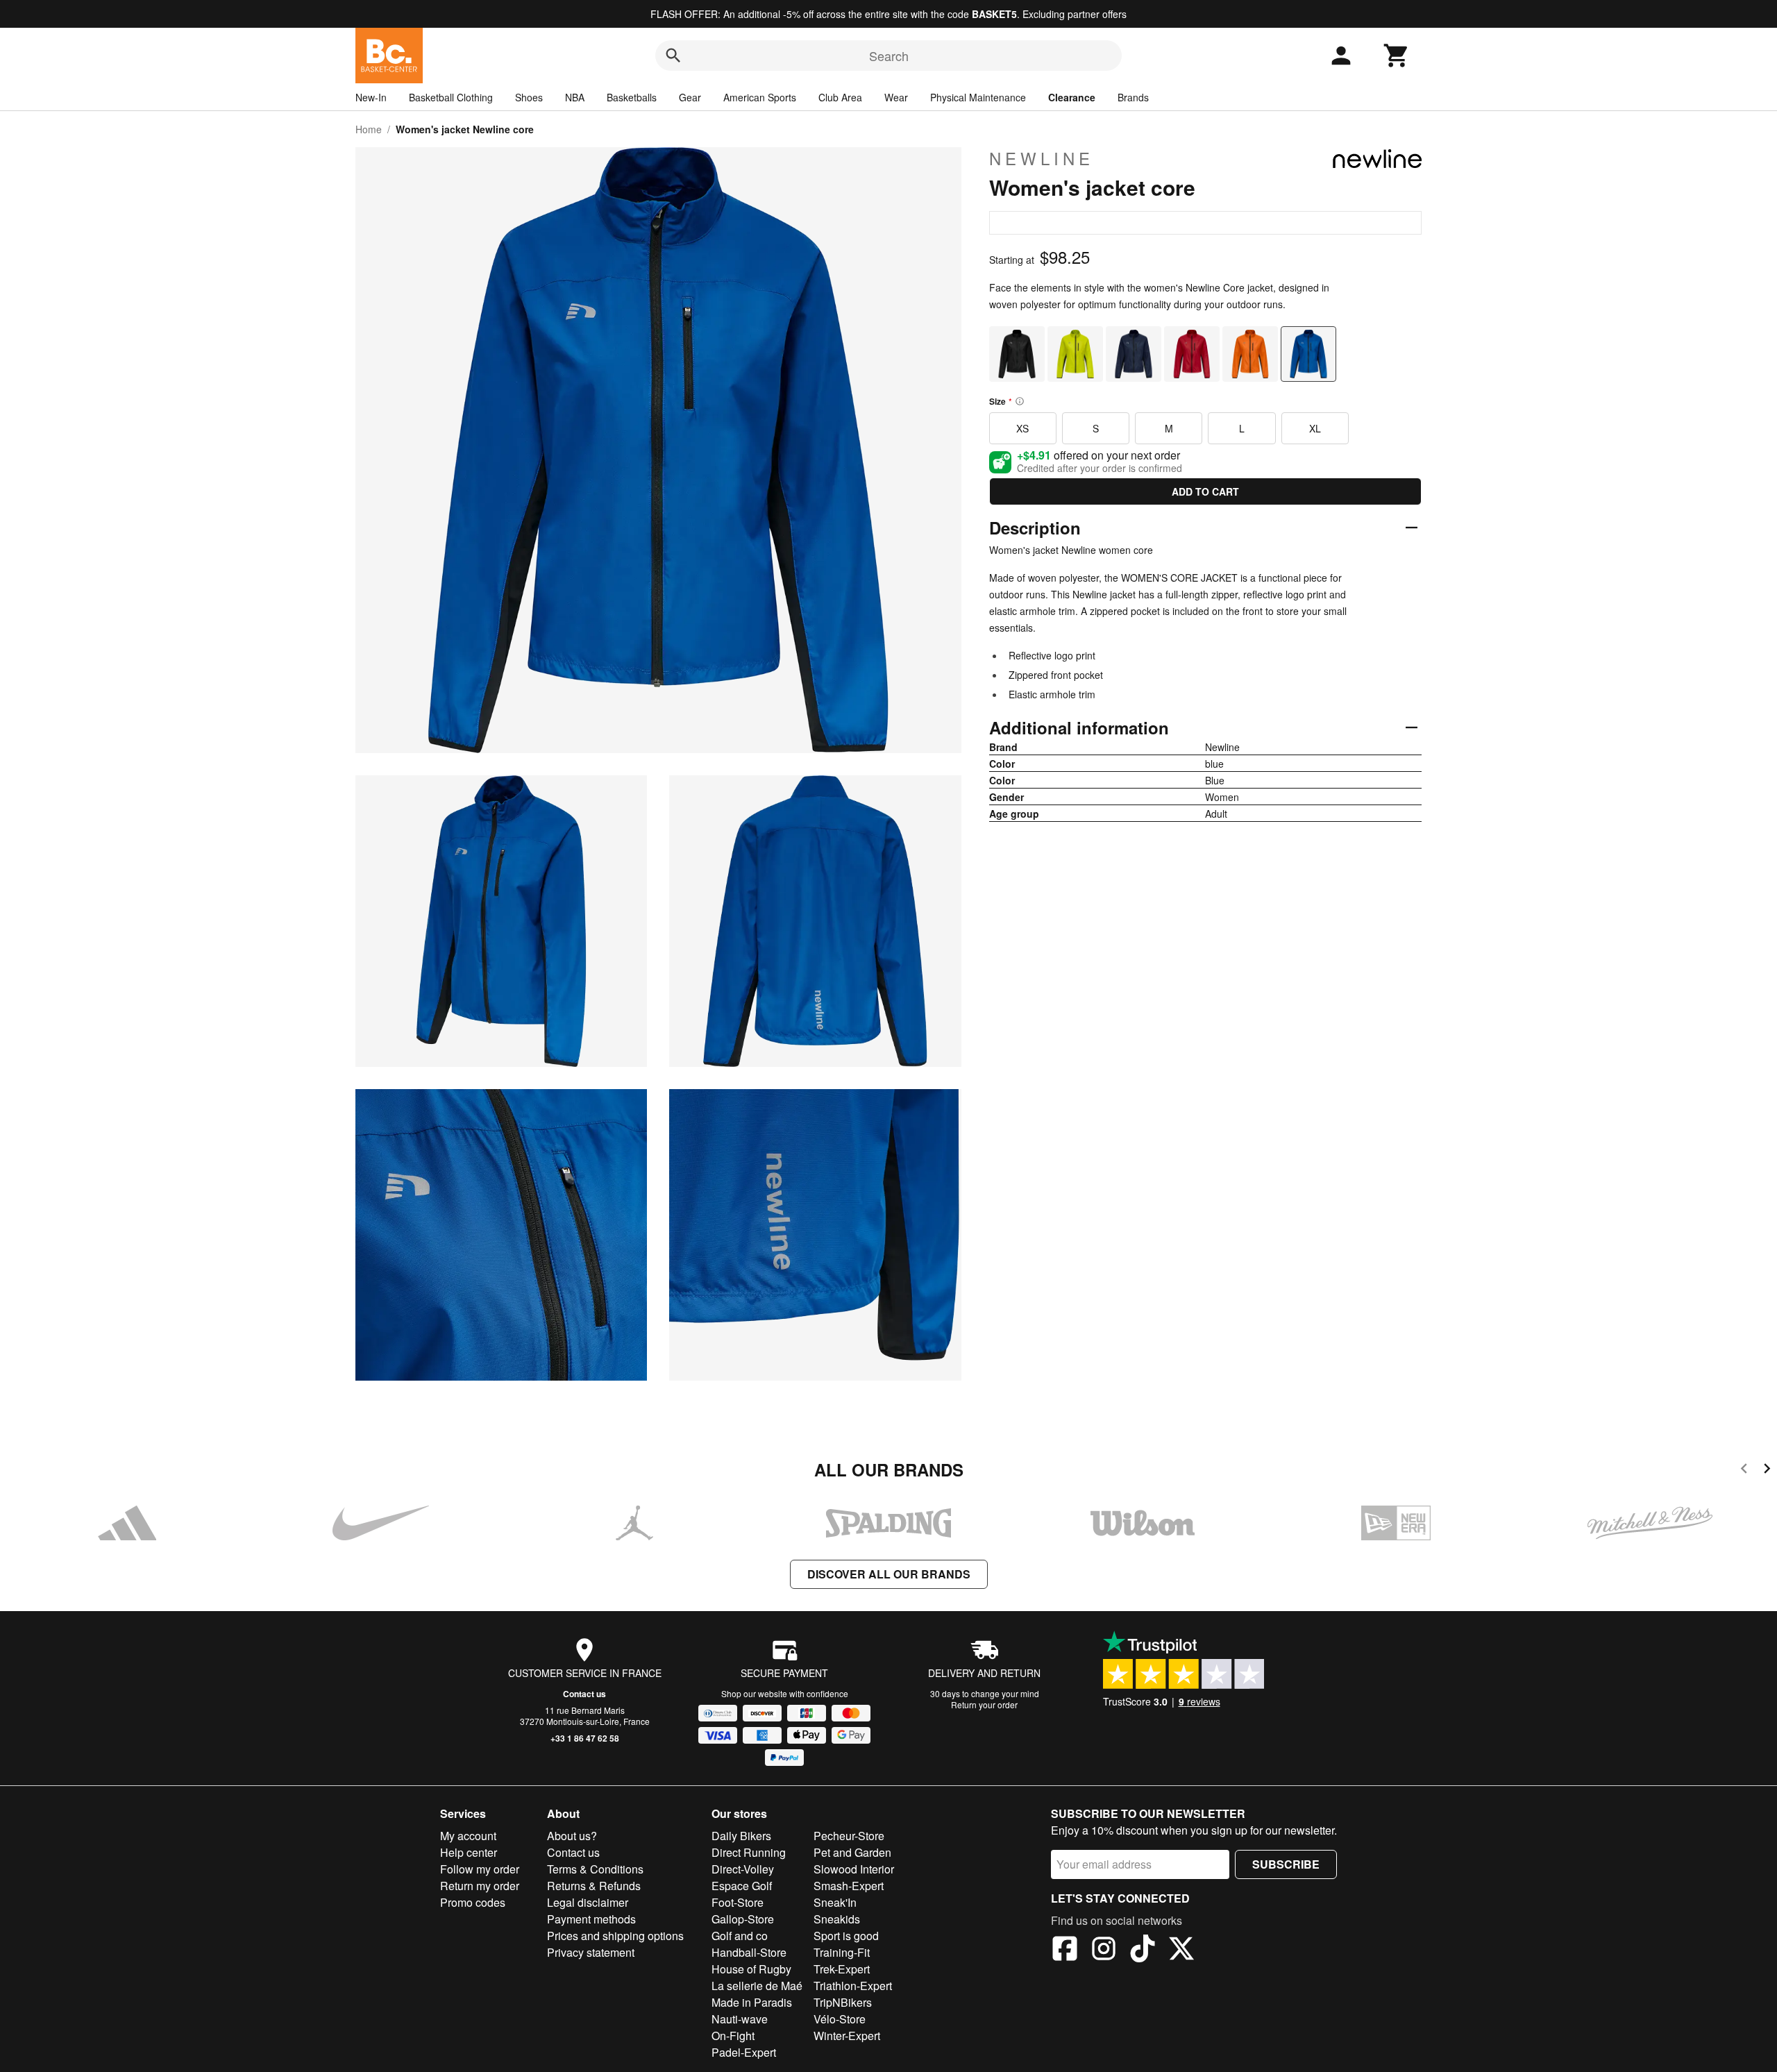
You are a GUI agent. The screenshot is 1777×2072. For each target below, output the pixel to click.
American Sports (760, 97)
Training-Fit (842, 1952)
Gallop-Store (743, 1919)
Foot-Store (738, 1902)
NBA (575, 97)
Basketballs (632, 97)
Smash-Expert (849, 1886)
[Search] (673, 56)
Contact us (584, 1694)
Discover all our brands (889, 1574)
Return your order (984, 1704)
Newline (1042, 158)
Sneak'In (835, 1902)
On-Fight (733, 2036)
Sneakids (837, 1919)
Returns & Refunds (594, 1886)
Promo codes (473, 1902)
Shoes (529, 97)
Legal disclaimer (588, 1902)
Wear (896, 97)
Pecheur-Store (849, 1836)
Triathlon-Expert (853, 1986)
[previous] (1744, 1471)
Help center (469, 1852)
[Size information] (1020, 401)
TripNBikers (843, 2002)
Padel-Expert (744, 2052)
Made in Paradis (752, 2002)
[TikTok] (1143, 1951)
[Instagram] (1104, 1951)
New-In (371, 97)
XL (1315, 428)
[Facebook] (1065, 1951)
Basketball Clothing (451, 97)
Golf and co (740, 1936)
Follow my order (480, 1869)
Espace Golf (742, 1886)
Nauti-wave (740, 2019)
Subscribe (1286, 1864)
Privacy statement (591, 1952)
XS (1022, 428)
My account (468, 1836)
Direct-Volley (743, 1869)
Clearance (1072, 97)
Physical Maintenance (978, 97)
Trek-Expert (842, 1969)
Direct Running (749, 1852)
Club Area (840, 97)
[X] (1181, 1951)
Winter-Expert (847, 2036)
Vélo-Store (840, 2019)
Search (889, 56)
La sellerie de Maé (757, 1986)
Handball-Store (749, 1952)
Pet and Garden (852, 1852)
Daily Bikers (741, 1836)
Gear (690, 97)
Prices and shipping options (615, 1936)
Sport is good (846, 1936)
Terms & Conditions (595, 1869)
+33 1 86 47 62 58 (585, 1738)
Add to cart (1205, 491)
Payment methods (591, 1919)
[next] (1767, 1471)
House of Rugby (751, 1969)
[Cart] (1397, 56)
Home (369, 129)
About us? (572, 1836)
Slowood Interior (854, 1869)
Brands (1133, 97)
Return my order (480, 1886)
